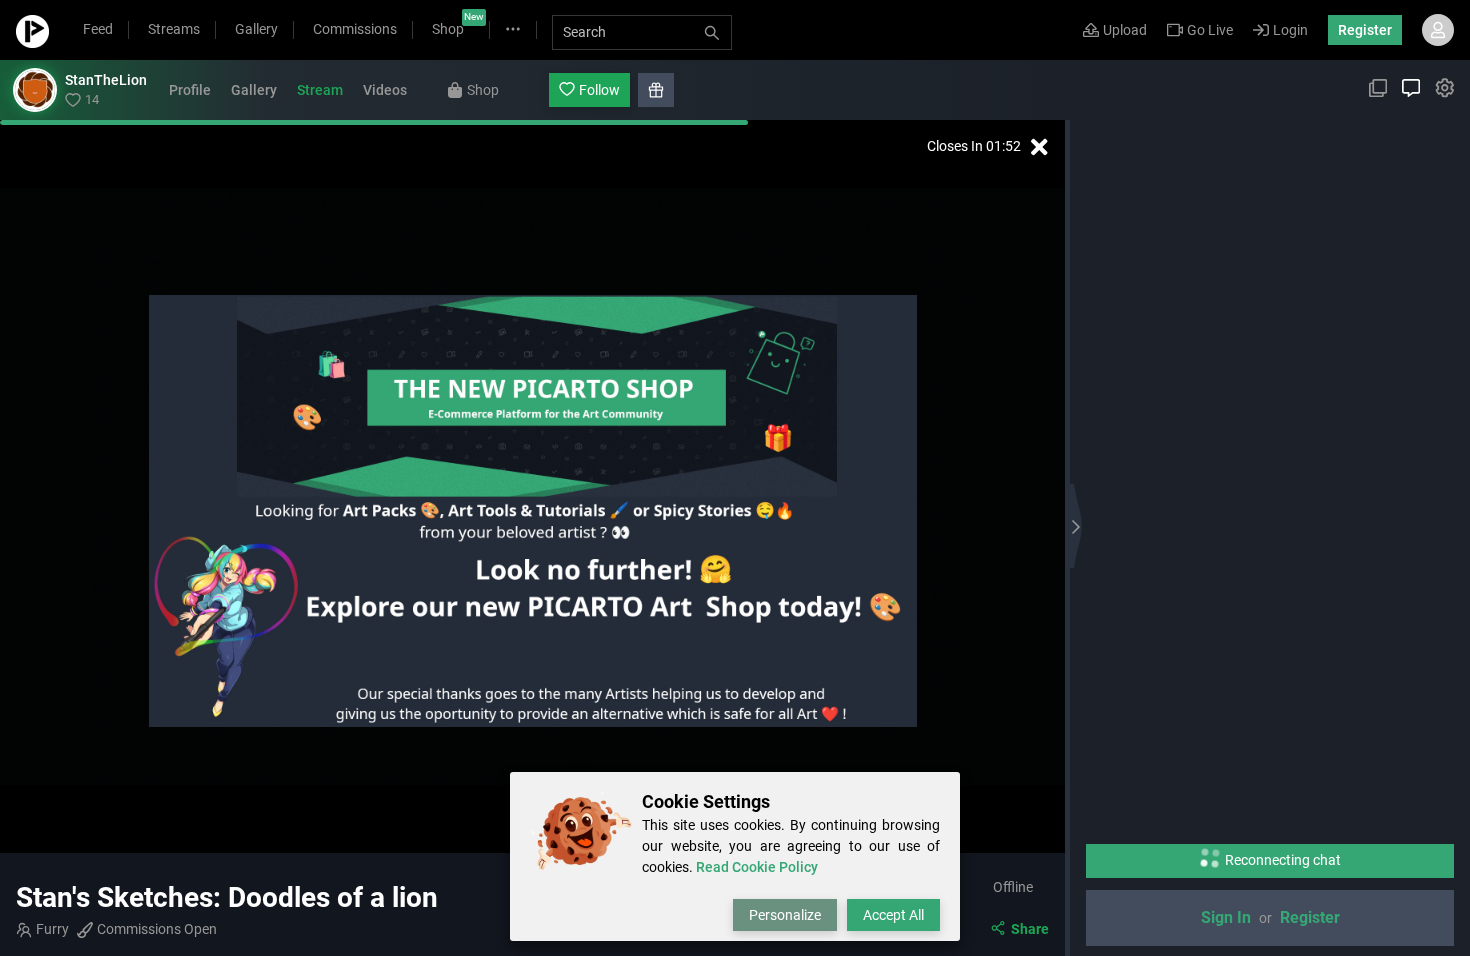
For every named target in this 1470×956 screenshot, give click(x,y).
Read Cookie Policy (757, 867)
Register (1365, 30)
